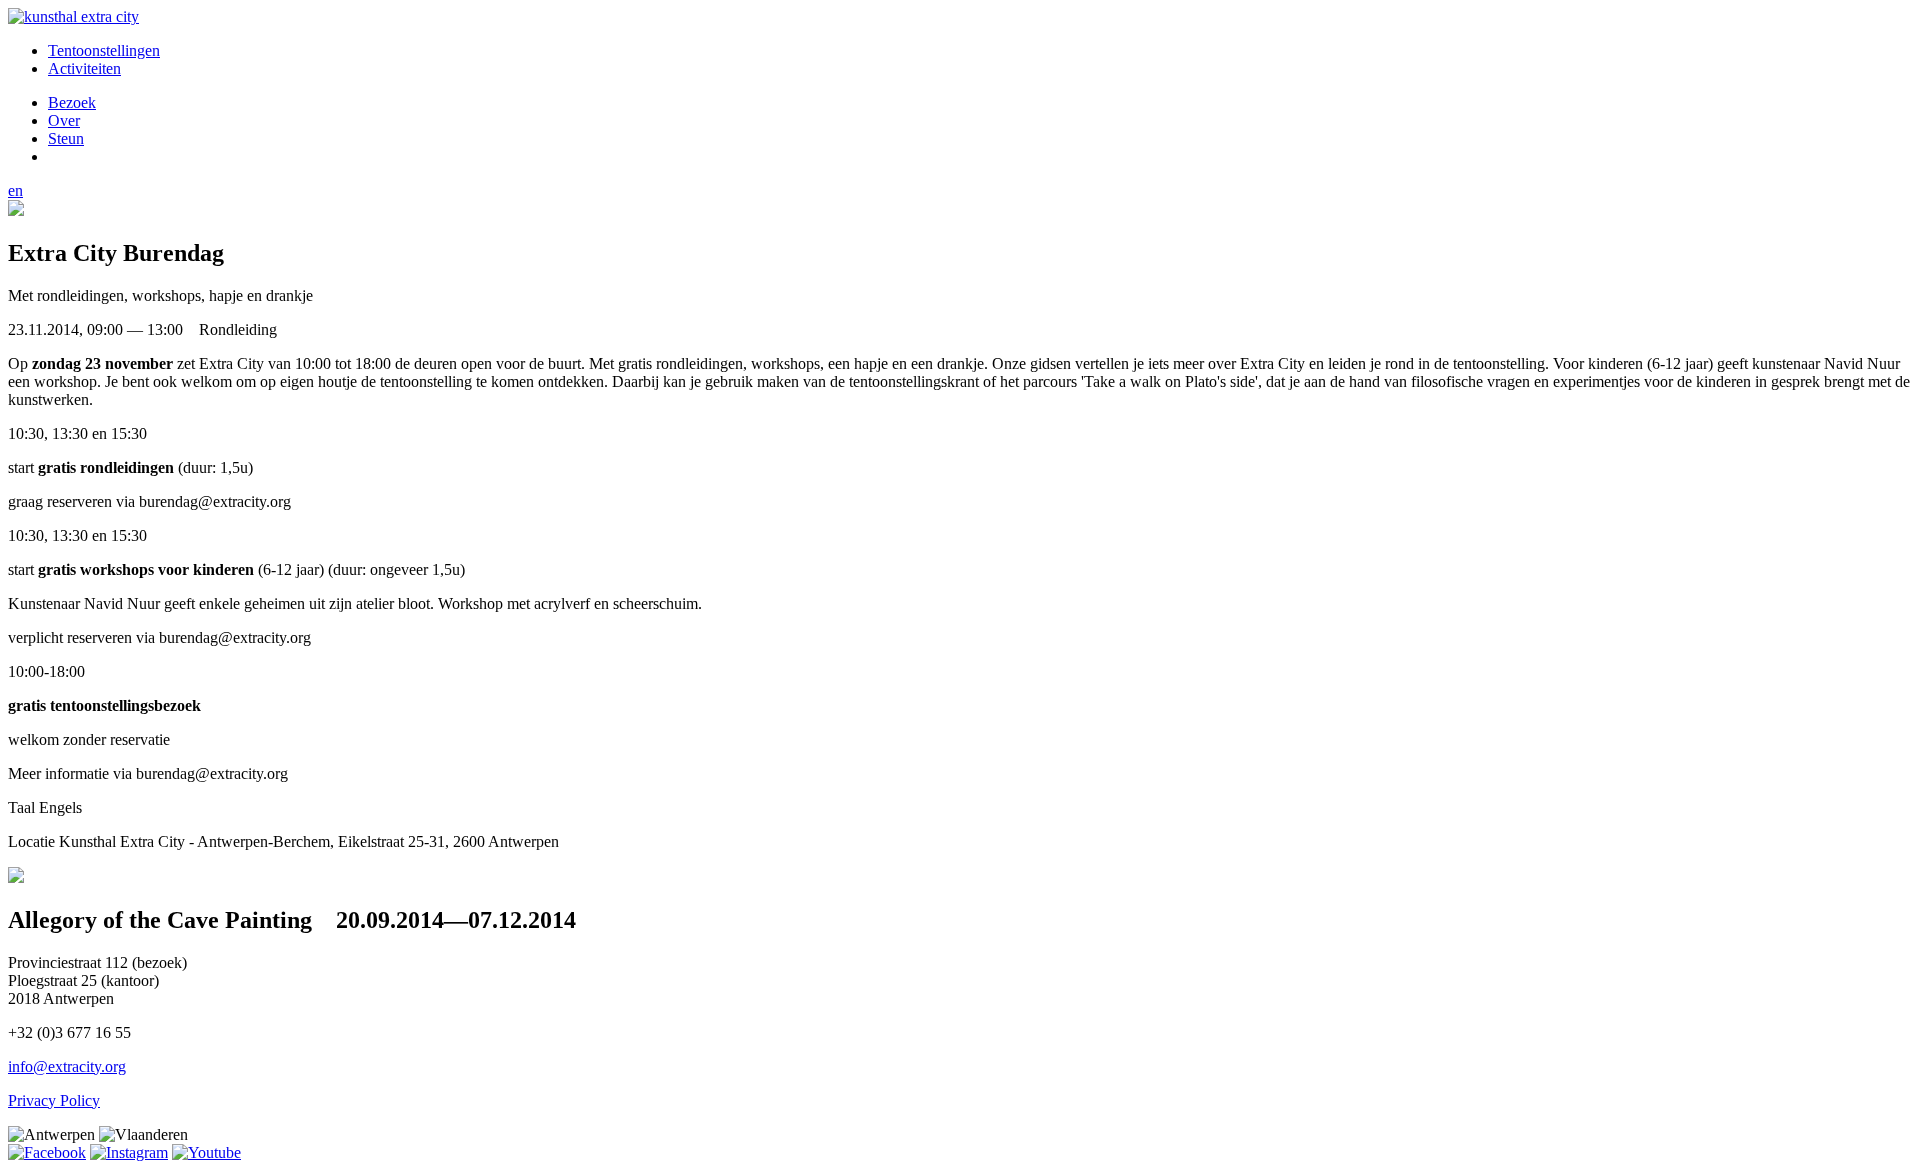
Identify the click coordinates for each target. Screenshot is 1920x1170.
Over (64, 120)
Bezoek (72, 102)
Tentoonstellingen (104, 50)
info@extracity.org (67, 1066)
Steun (66, 138)
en (15, 190)
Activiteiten (84, 68)
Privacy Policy (54, 1100)
